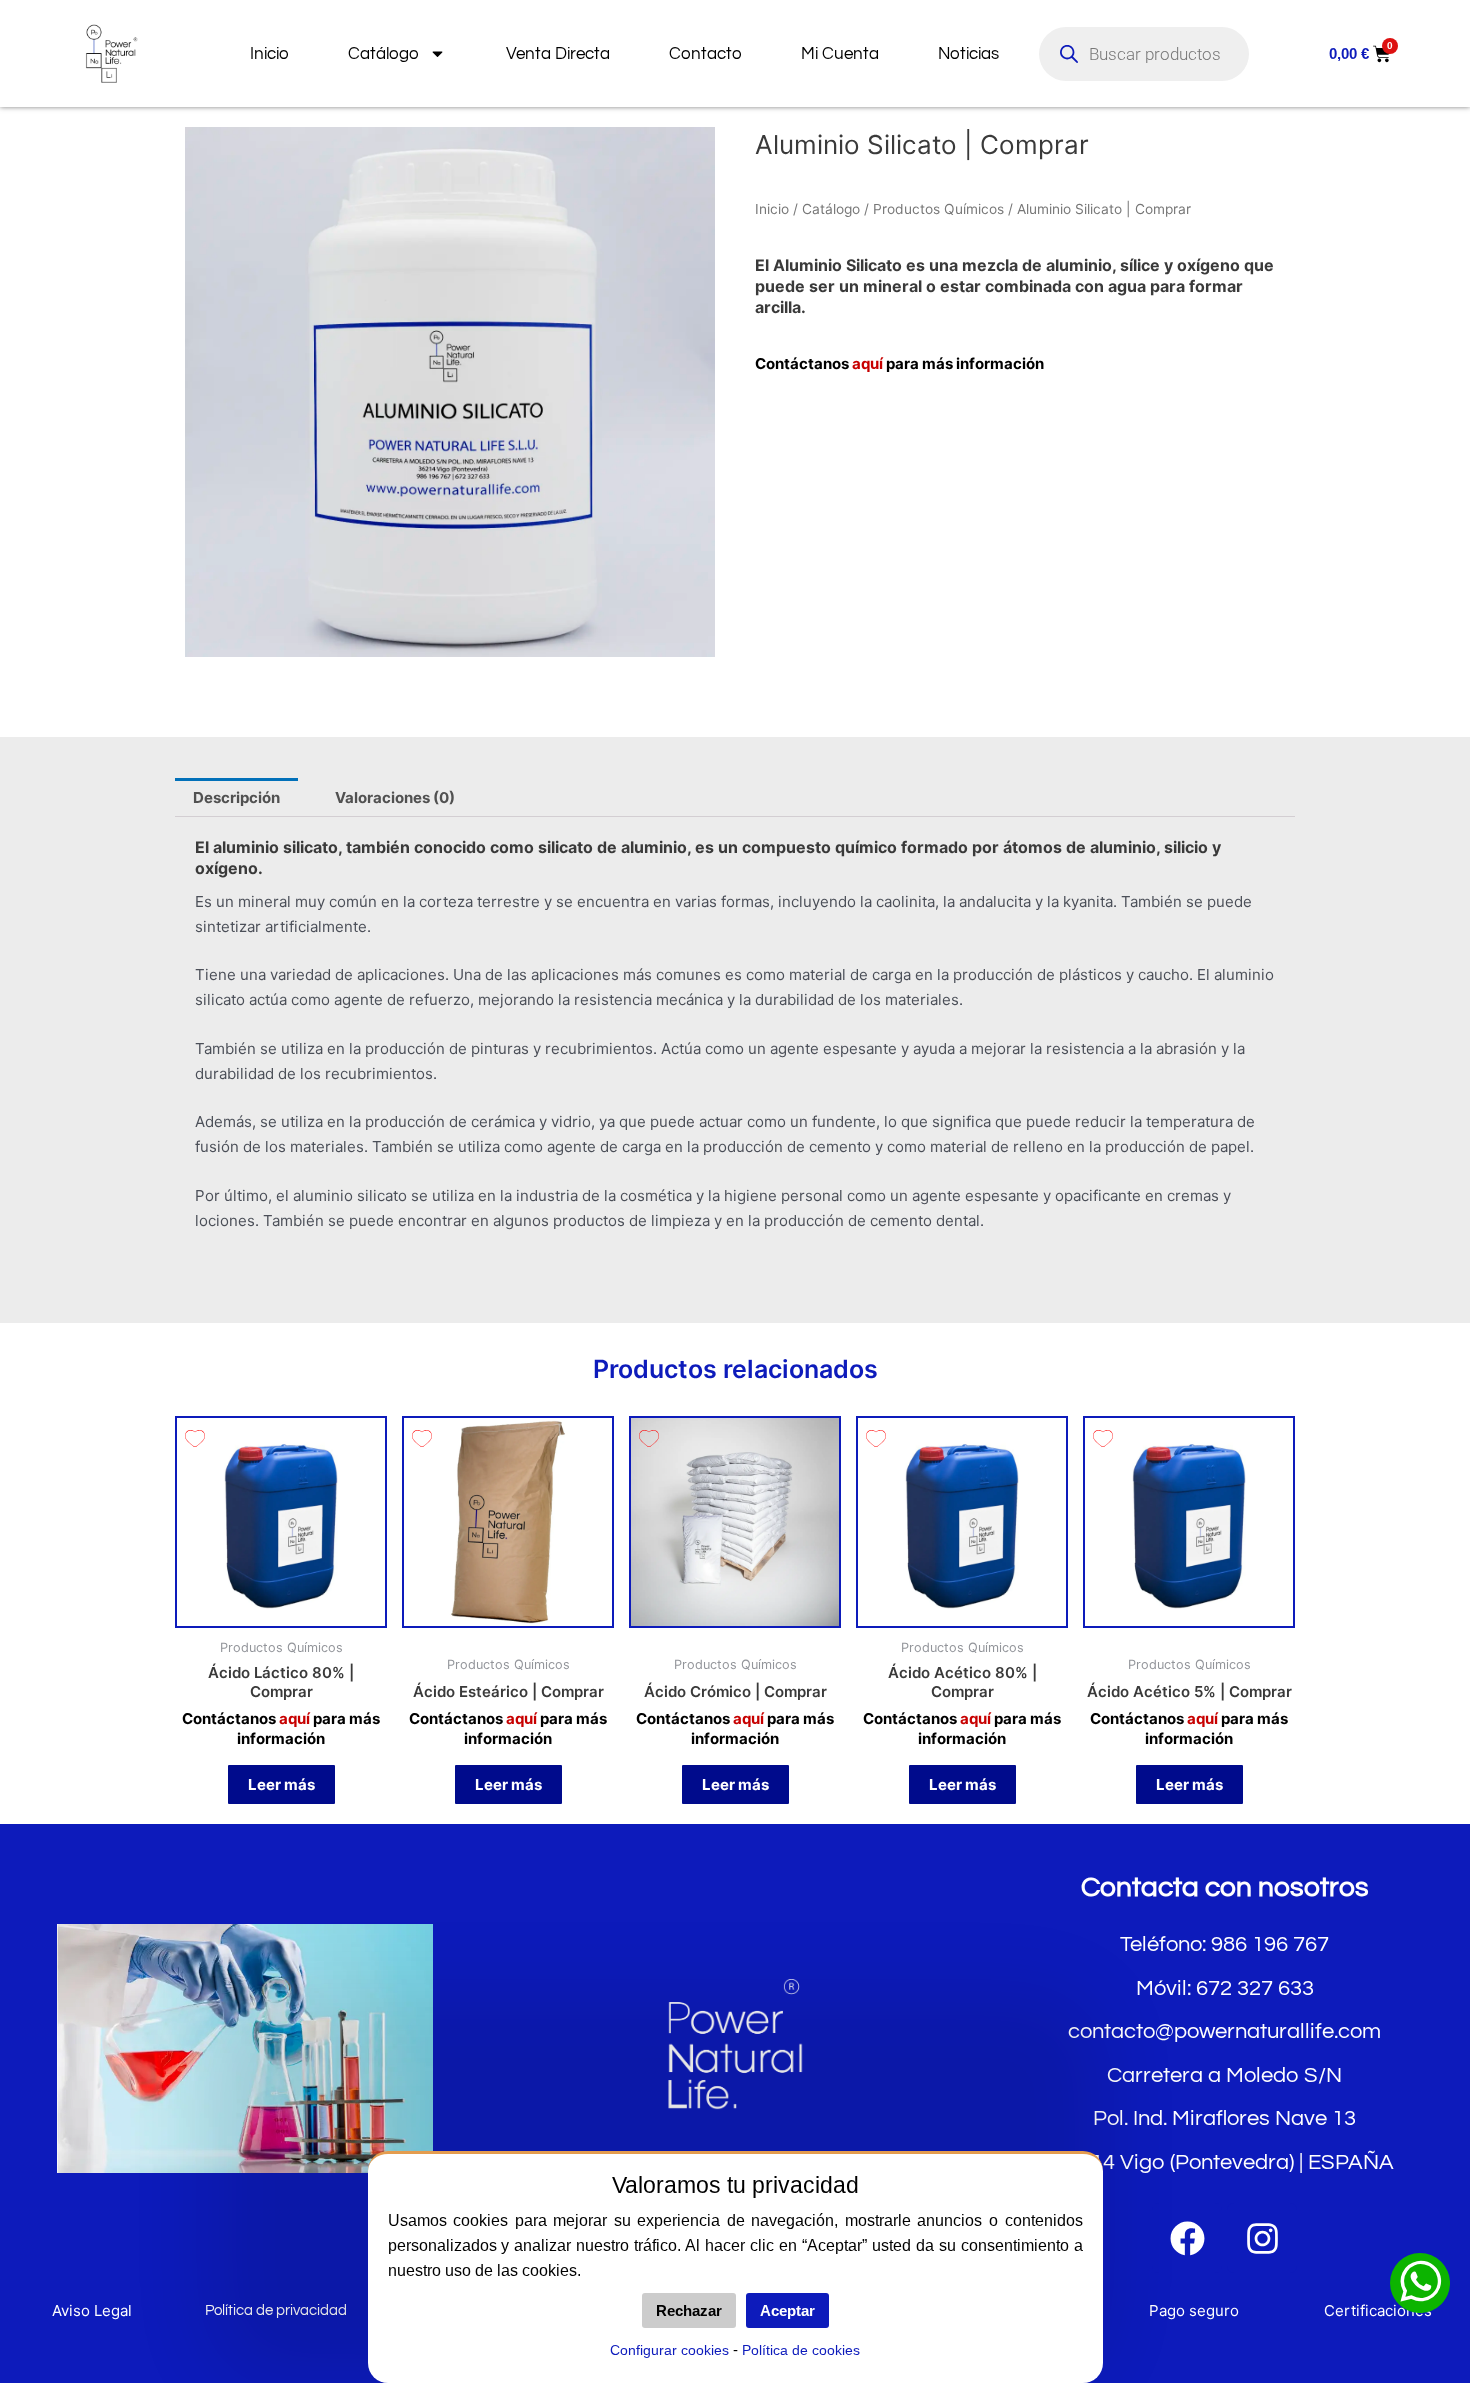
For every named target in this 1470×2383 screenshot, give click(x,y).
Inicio (269, 54)
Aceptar (787, 2310)
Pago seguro (1194, 2310)
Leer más (281, 1784)
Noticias (968, 54)
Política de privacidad (276, 2310)
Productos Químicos (938, 209)
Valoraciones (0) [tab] (395, 797)
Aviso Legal (92, 2310)
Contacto (705, 54)
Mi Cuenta (840, 54)
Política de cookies (801, 2350)
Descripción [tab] (236, 797)
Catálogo (383, 54)
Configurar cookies (669, 2350)
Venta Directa (558, 54)
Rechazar (689, 2310)
